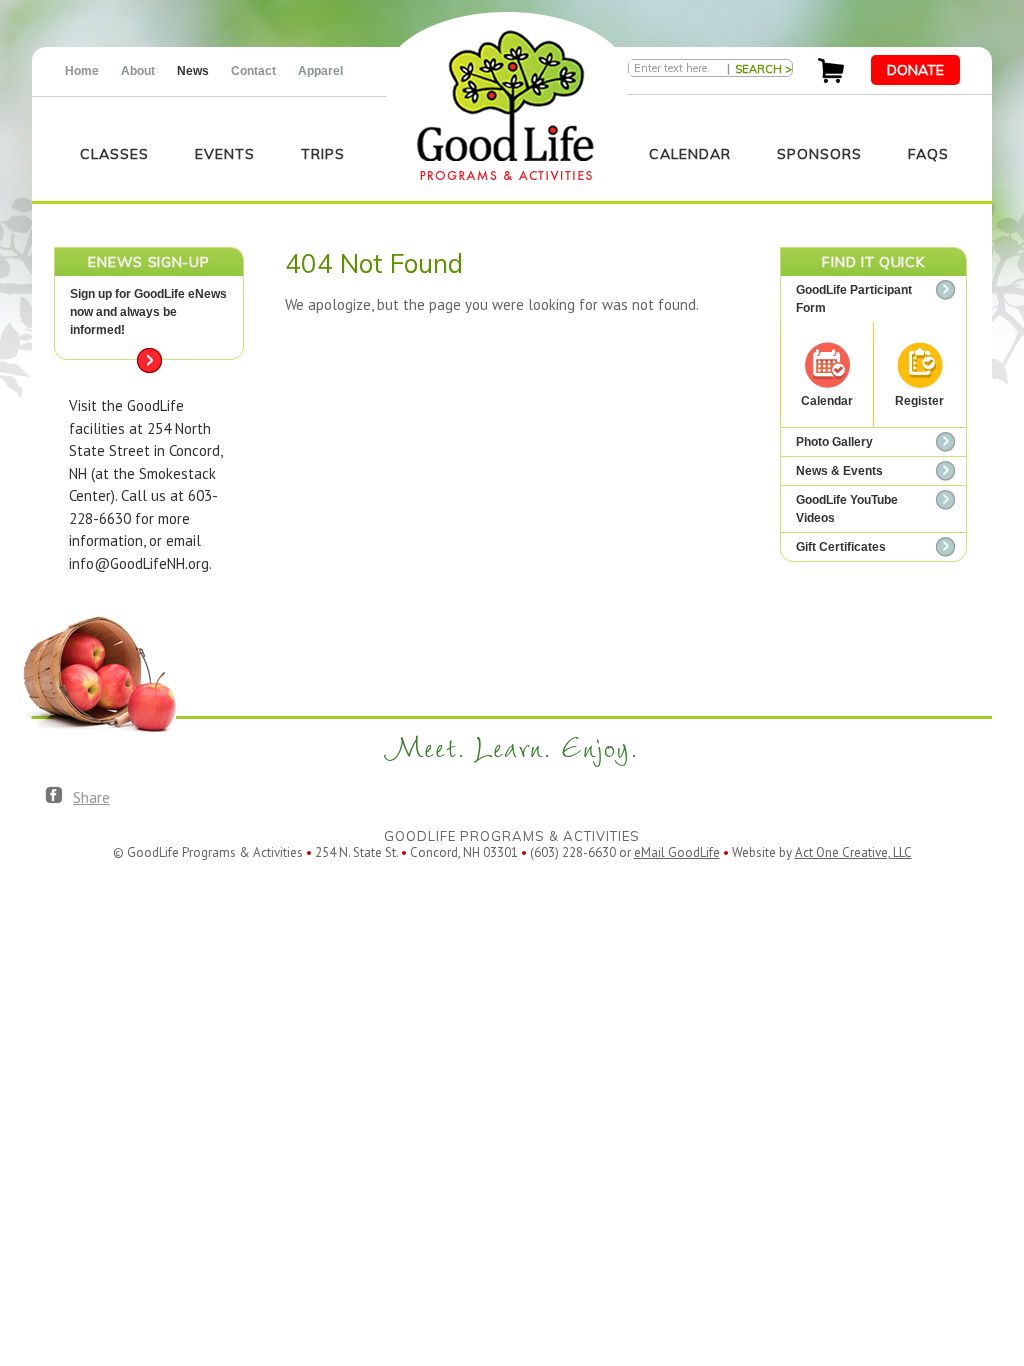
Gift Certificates (841, 547)
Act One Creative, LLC (853, 852)
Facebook (54, 796)
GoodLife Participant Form (854, 299)
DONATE (915, 70)
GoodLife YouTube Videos (847, 509)
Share (91, 797)
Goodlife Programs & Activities (505, 105)
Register (919, 401)
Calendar (690, 154)
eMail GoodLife (677, 852)
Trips (323, 154)
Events (225, 154)
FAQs (928, 154)
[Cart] (831, 77)
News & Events (839, 471)
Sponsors (819, 154)
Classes (114, 154)
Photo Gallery (834, 442)
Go (149, 360)
